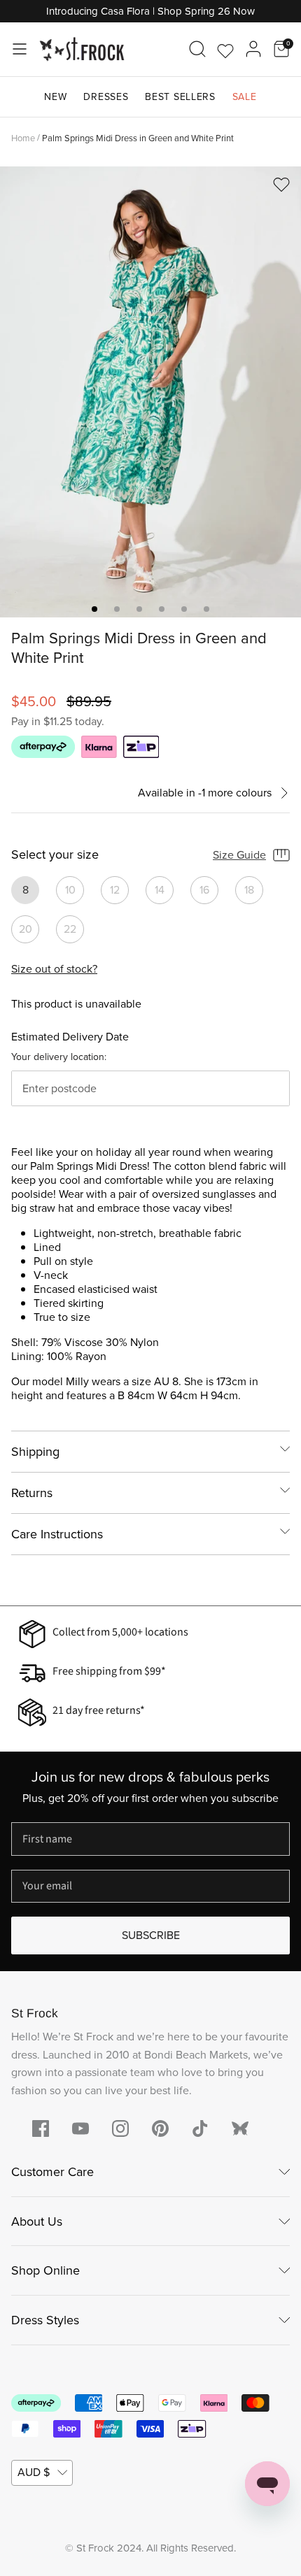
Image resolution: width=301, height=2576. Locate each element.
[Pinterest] (160, 2128)
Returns (32, 1493)
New (55, 97)
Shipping (35, 1452)
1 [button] (94, 609)
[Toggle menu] (20, 49)
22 (70, 929)
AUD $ (34, 2472)
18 (249, 890)
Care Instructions (57, 1534)
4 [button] (162, 609)
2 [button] (117, 609)
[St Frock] (82, 49)
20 (26, 929)
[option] (150, 392)
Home (23, 137)
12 (115, 890)
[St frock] (240, 2128)
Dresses (106, 97)
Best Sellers (180, 97)
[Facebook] (41, 2128)
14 (160, 890)
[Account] (253, 49)
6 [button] (206, 609)
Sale (245, 97)
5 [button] (184, 609)
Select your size (55, 855)
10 (70, 890)
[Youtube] (80, 2128)
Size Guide (239, 855)
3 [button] (139, 609)
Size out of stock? (54, 969)
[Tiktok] (200, 2128)
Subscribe (151, 1935)
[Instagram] (120, 2128)
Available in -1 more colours (205, 793)
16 (204, 890)
